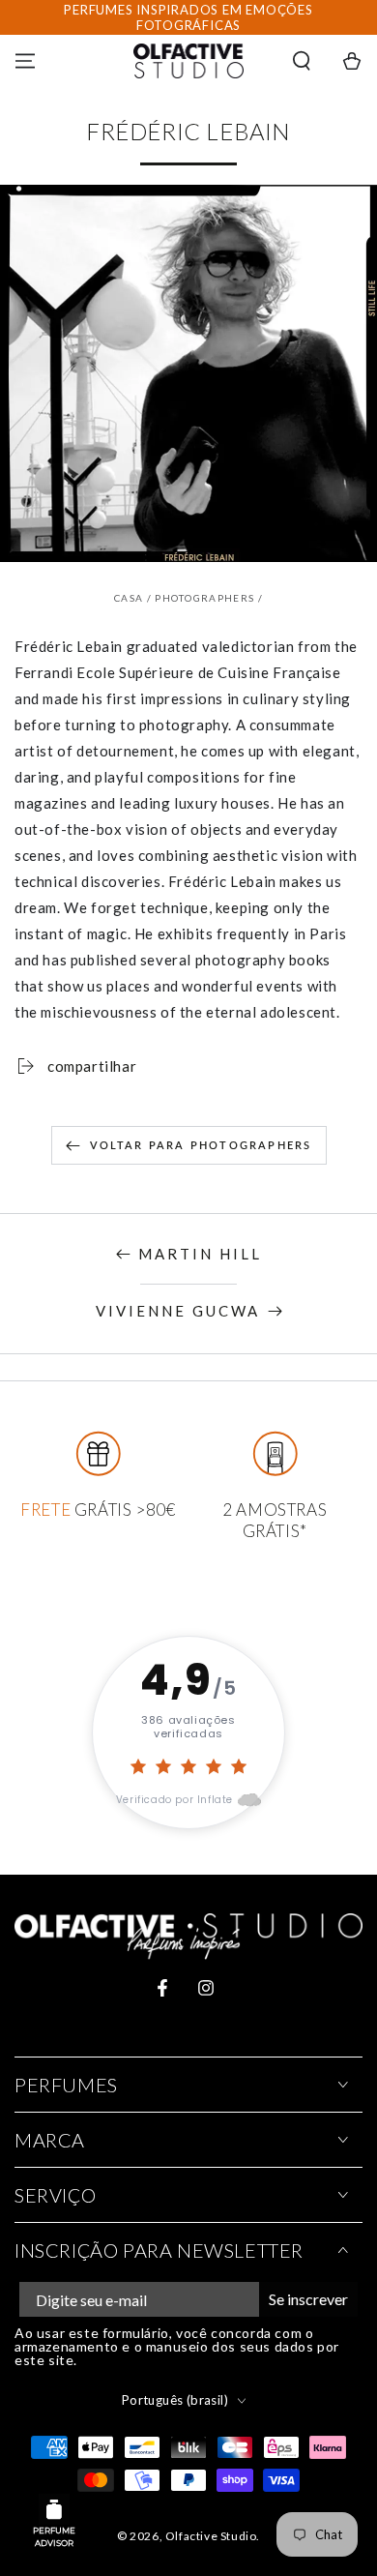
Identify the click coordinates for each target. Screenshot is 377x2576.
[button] (302, 61)
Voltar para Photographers (201, 1145)
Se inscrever (308, 2299)
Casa (129, 598)
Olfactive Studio (211, 2536)
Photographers (204, 598)
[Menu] (25, 61)
